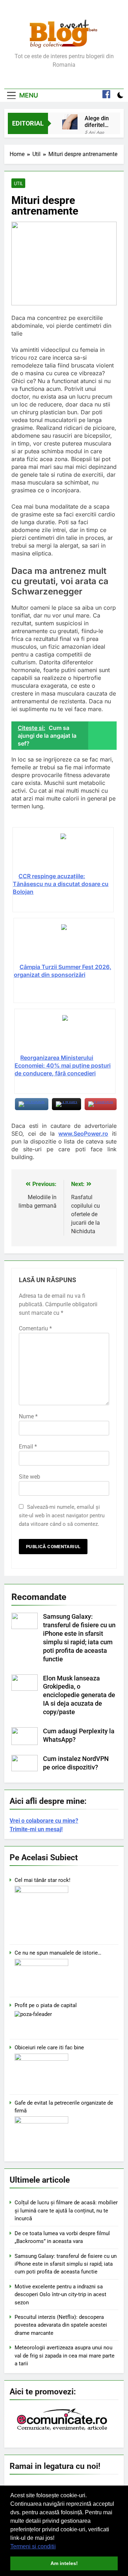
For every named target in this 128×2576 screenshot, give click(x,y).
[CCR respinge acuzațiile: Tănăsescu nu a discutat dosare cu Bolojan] (63, 853)
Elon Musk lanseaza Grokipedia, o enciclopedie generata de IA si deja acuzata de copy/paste (79, 1695)
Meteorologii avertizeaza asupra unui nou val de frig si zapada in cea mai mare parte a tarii (65, 2356)
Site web (30, 1477)
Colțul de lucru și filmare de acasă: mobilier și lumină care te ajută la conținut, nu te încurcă (66, 2211)
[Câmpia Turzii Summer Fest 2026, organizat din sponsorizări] (64, 943)
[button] (58, 2547)
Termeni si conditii (33, 2546)
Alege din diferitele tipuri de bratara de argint (97, 122)
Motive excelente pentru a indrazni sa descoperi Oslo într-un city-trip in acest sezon (60, 2295)
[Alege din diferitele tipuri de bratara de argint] (70, 122)
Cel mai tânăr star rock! (42, 1880)
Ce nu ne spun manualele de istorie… (58, 1953)
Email (28, 1447)
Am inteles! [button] (64, 2563)
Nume (28, 1416)
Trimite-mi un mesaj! (36, 1829)
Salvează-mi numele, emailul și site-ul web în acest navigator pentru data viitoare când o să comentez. (62, 1516)
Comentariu (35, 1328)
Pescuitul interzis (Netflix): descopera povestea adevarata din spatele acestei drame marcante (61, 2325)
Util (18, 183)
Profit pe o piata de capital (46, 2005)
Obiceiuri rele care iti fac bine (49, 2048)
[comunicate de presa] (63, 2430)
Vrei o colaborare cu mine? (44, 1821)
